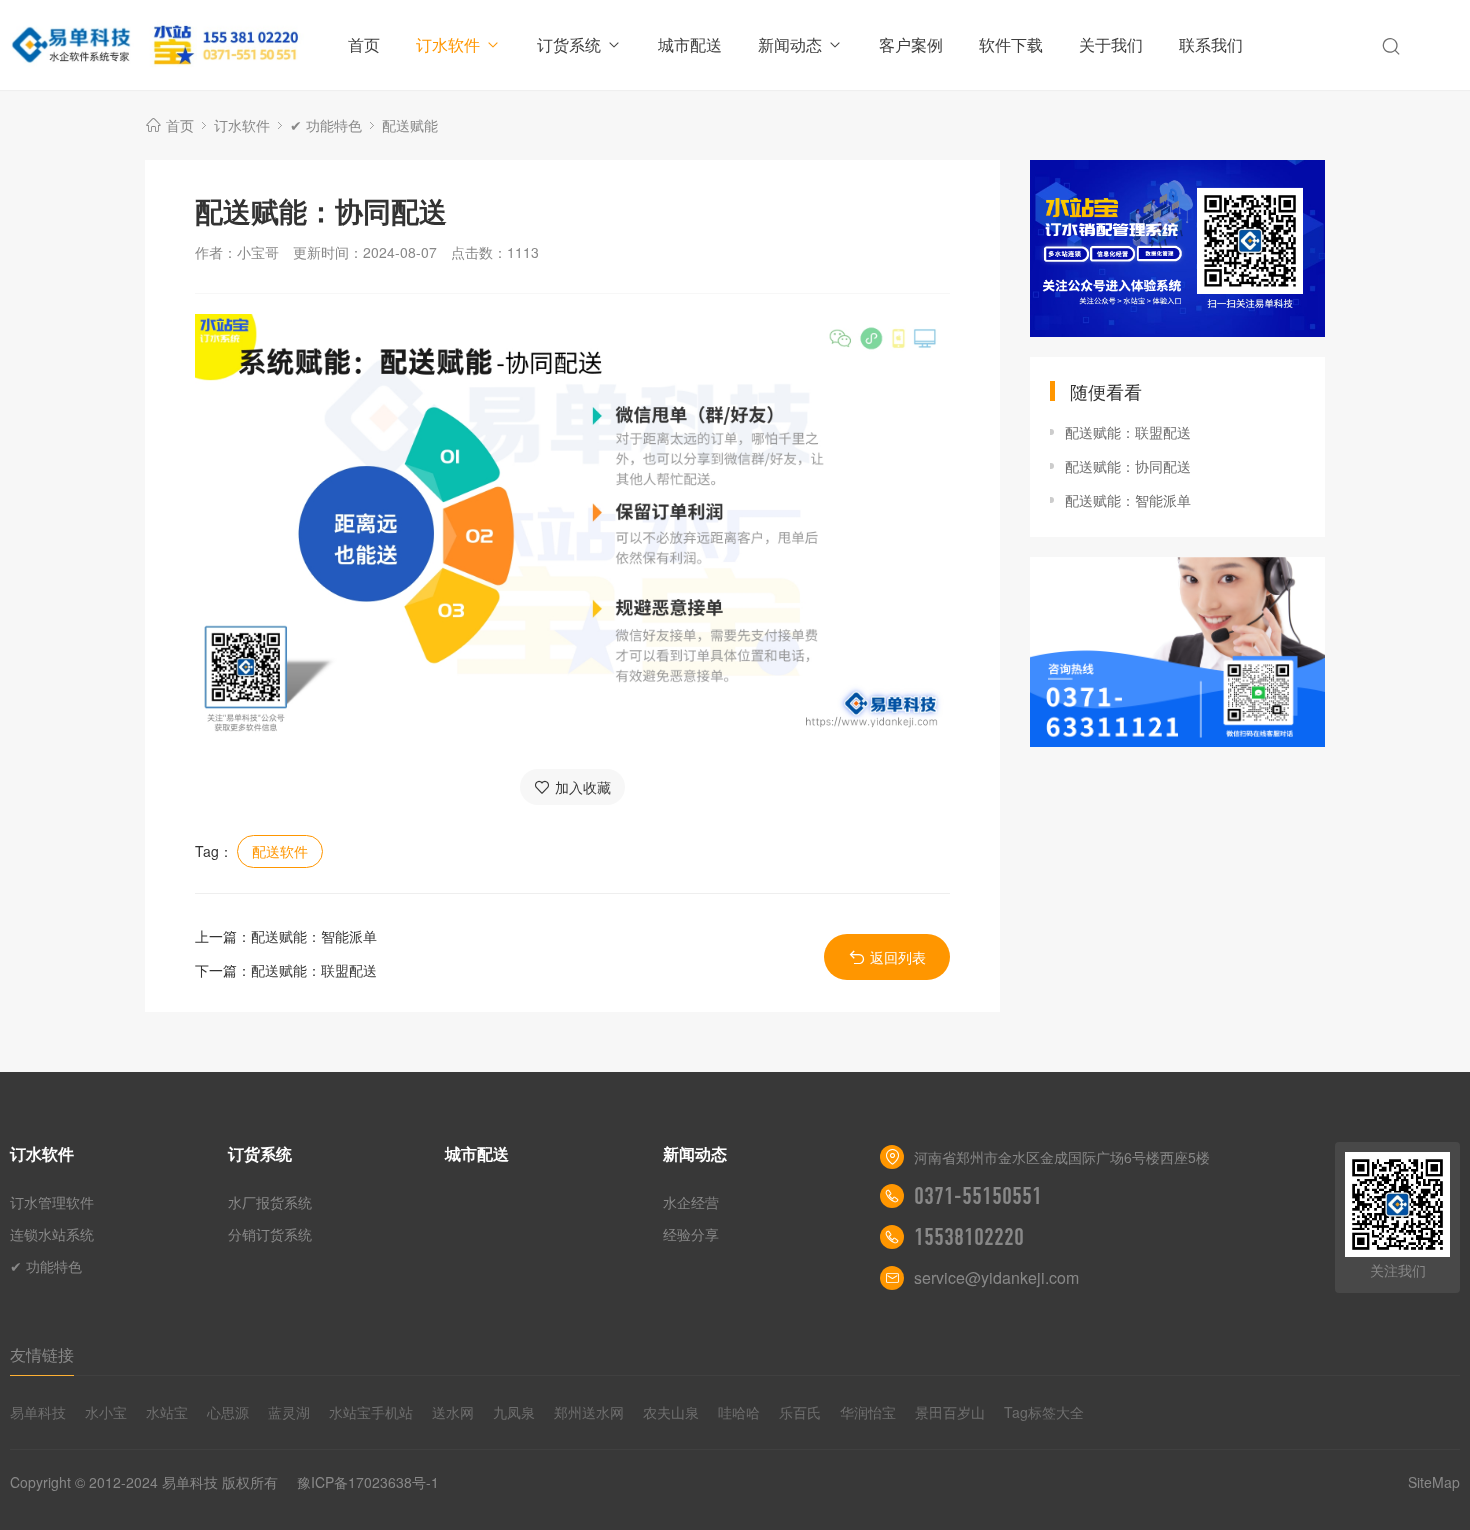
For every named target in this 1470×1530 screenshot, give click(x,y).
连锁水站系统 (52, 1234)
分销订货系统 (270, 1234)
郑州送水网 (589, 1412)
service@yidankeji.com (996, 1277)
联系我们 (1211, 44)
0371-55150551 (978, 1196)
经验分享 (691, 1234)
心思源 (228, 1412)
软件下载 (1011, 44)
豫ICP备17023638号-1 (368, 1482)
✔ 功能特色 (326, 125)
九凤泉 (514, 1412)
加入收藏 (583, 787)
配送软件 (280, 851)
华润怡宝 (868, 1412)
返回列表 (898, 957)
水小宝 (106, 1412)
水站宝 (167, 1412)
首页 (364, 44)
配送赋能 (410, 125)
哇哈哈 (739, 1412)
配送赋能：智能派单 (314, 936)
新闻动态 (790, 44)
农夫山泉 (671, 1412)
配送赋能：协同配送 (1128, 466)
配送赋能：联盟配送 (314, 970)
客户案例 (911, 44)
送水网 (453, 1412)
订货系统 (569, 44)
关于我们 (1111, 44)
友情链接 (42, 1354)
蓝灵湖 (289, 1412)
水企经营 (691, 1202)
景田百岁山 (950, 1412)
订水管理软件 (52, 1202)
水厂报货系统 (270, 1202)
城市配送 (690, 44)
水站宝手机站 (371, 1412)
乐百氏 (800, 1412)
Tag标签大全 (1044, 1412)
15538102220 (969, 1237)
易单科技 (38, 1412)
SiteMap (1434, 1482)
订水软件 (448, 44)
